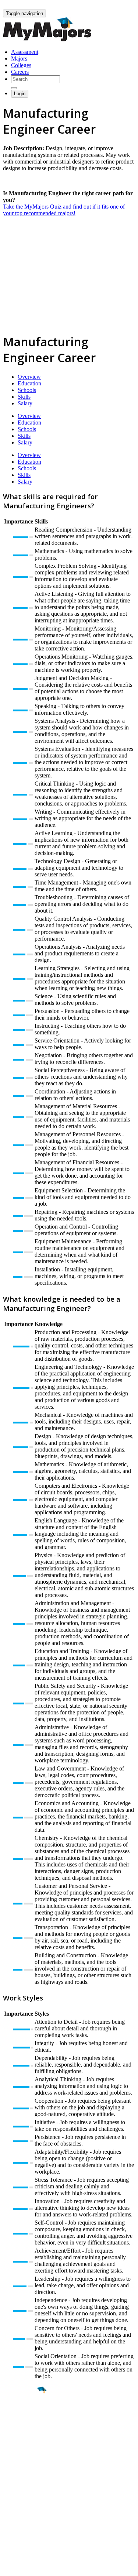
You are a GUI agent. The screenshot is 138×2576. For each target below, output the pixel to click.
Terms (10, 2567)
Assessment (25, 52)
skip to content (120, 6)
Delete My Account (26, 2516)
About (12, 2475)
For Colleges (18, 2503)
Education (29, 383)
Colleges (21, 65)
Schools (27, 390)
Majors (19, 59)
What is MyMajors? (26, 2490)
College (23, 2431)
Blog (9, 2523)
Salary (25, 403)
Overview (29, 377)
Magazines (15, 2510)
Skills (24, 397)
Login (20, 94)
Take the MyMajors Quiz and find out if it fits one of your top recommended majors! (64, 210)
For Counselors (21, 2496)
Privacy (30, 2567)
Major (20, 2415)
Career (22, 2447)
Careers (20, 72)
